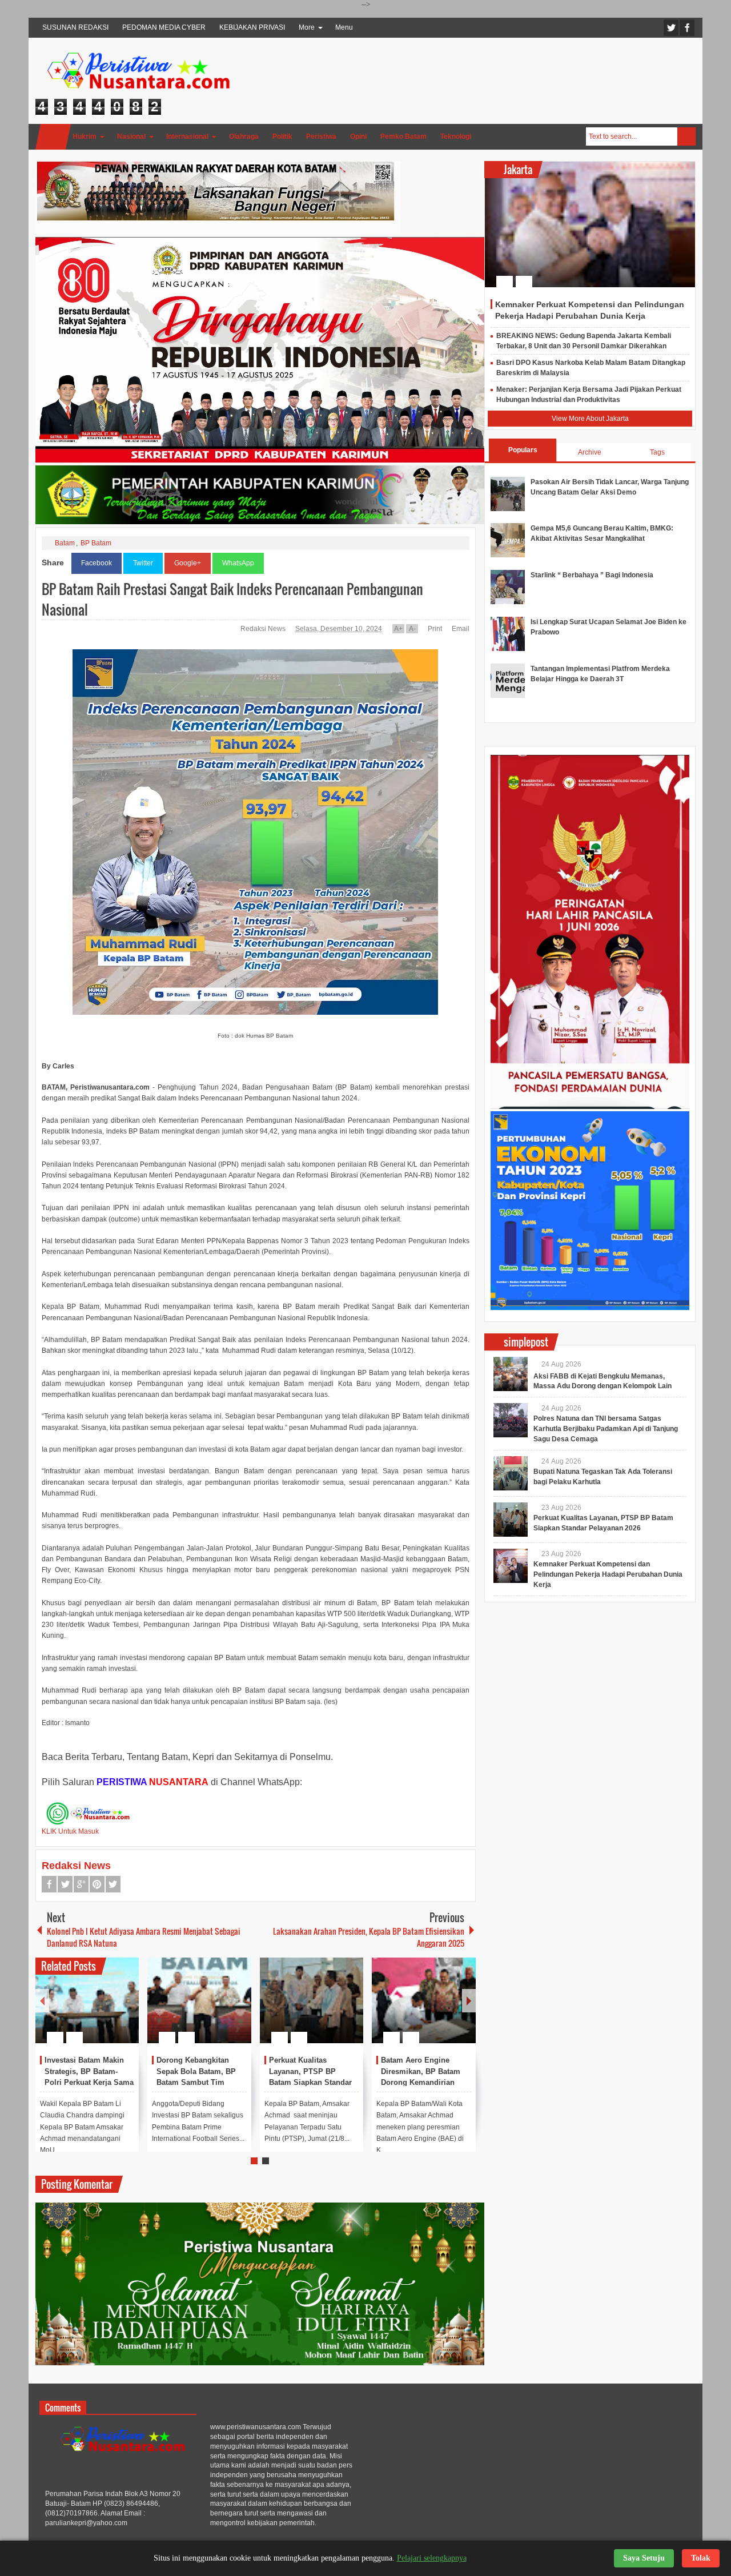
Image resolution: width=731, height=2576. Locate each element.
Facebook (687, 28)
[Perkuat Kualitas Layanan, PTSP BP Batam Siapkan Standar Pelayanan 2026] (312, 2000)
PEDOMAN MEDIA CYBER (164, 27)
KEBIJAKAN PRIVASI (252, 27)
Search (686, 136)
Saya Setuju (644, 2558)
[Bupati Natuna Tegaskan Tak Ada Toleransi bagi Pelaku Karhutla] (511, 1473)
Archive (590, 452)
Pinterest (97, 1884)
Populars (523, 450)
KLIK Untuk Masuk (70, 1831)
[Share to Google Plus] (126, 2010)
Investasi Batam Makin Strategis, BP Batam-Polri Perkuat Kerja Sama (89, 2071)
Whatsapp (113, 1884)
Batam (65, 543)
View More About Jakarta (590, 419)
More (307, 27)
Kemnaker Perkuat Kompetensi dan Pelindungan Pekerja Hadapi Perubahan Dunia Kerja (608, 1574)
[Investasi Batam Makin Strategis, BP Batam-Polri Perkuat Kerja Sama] (87, 2000)
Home (53, 137)
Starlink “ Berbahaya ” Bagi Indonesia (592, 575)
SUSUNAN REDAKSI (75, 27)
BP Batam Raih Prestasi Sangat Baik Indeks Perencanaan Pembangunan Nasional (232, 599)
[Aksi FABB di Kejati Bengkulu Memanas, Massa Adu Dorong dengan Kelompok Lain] (511, 1374)
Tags (657, 452)
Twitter (671, 28)
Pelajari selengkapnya (432, 2558)
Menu (344, 27)
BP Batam (96, 543)
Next (469, 2001)
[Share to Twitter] (111, 2010)
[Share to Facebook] (96, 2010)
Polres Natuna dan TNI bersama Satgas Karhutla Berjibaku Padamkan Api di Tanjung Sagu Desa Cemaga (606, 1429)
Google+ (188, 563)
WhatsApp (238, 563)
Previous (42, 2001)
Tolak (701, 2558)
